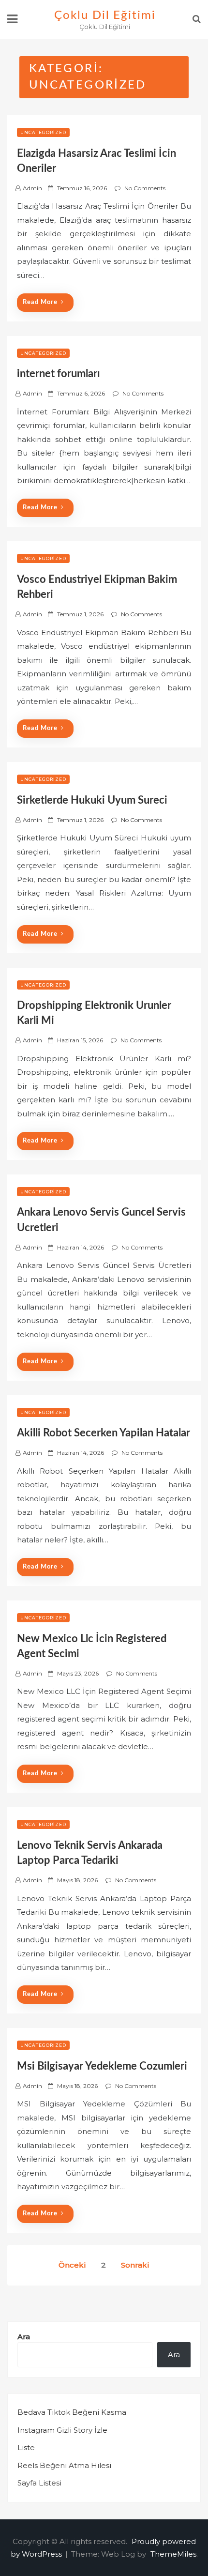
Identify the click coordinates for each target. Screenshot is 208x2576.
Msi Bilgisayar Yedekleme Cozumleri (102, 2066)
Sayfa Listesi (39, 2483)
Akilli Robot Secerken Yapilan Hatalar (104, 1433)
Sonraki (135, 2265)
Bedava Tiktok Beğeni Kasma (72, 2412)
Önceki (72, 2265)
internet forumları (59, 374)
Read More (40, 302)
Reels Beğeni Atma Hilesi (64, 2465)
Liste (26, 2447)
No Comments (145, 188)
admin (32, 188)
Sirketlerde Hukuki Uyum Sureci (92, 800)
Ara (24, 2337)
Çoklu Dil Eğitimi (105, 15)
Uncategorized (43, 132)
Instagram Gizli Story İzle (62, 2430)
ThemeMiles (173, 2554)
